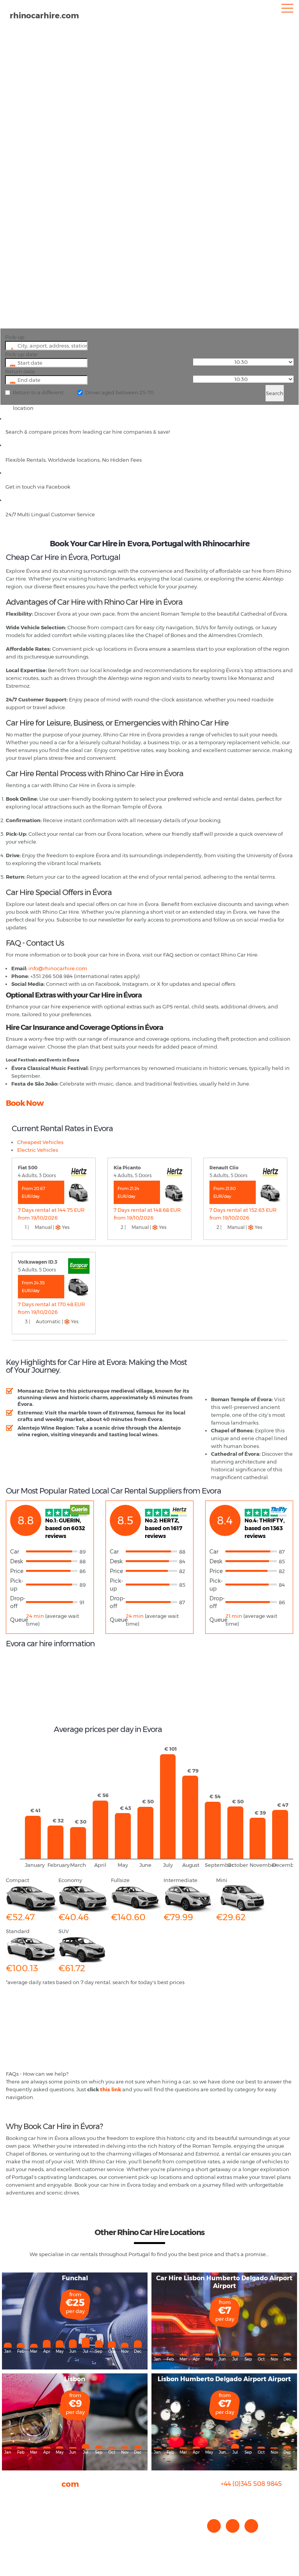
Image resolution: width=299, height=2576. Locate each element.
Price (17, 1571)
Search (275, 393)
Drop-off (18, 1602)
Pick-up (15, 337)
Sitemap (17, 2529)
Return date (20, 371)
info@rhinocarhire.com (256, 2499)
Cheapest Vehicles (40, 1142)
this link (111, 2089)
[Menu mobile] (287, 10)
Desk (17, 1561)
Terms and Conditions (33, 2537)
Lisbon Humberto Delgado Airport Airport (224, 2379)
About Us (17, 2498)
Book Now (25, 1103)
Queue (18, 1620)
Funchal (75, 2278)
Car (15, 1552)
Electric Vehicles (38, 1150)
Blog (11, 2513)
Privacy (15, 2521)
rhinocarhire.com (44, 16)
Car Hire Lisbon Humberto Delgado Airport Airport (224, 2282)
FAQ (11, 2505)
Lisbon (75, 2379)
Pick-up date (21, 354)
